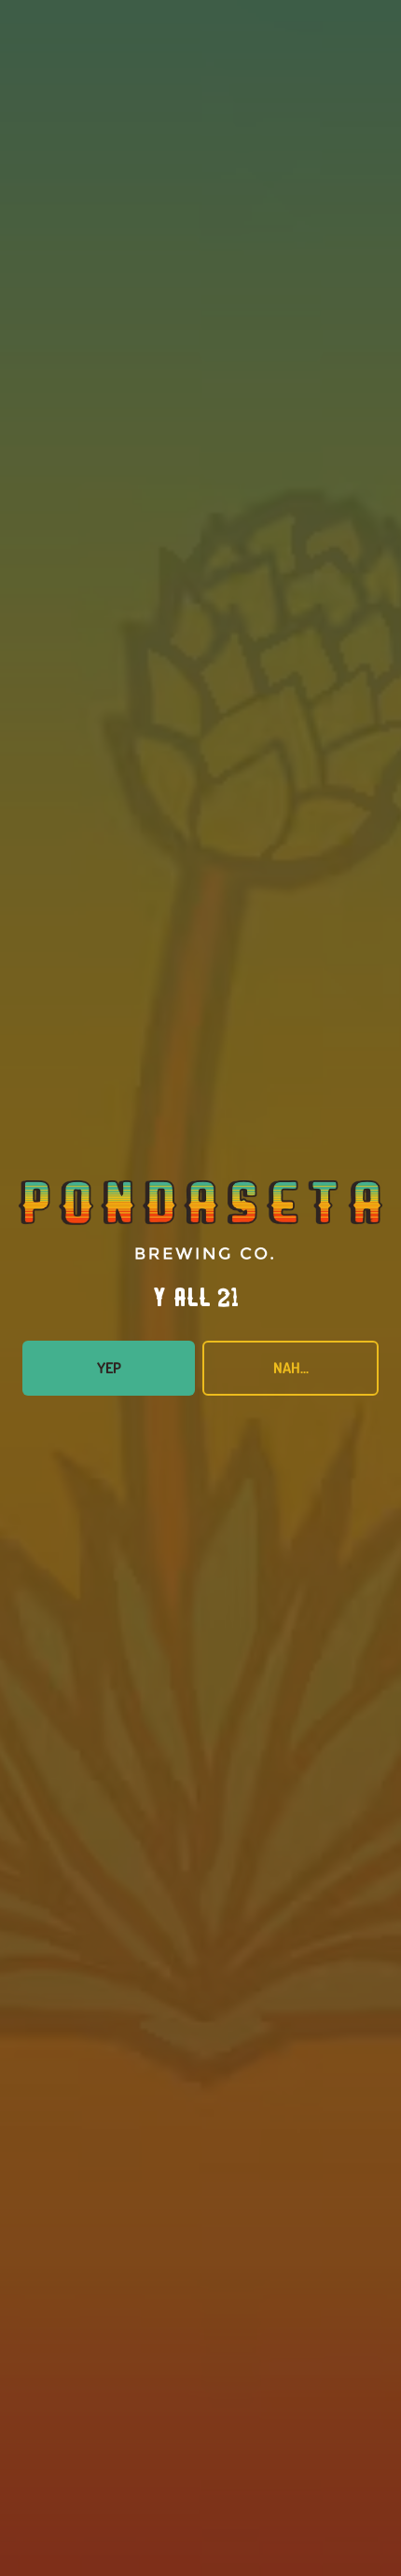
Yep (109, 1368)
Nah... (291, 1368)
